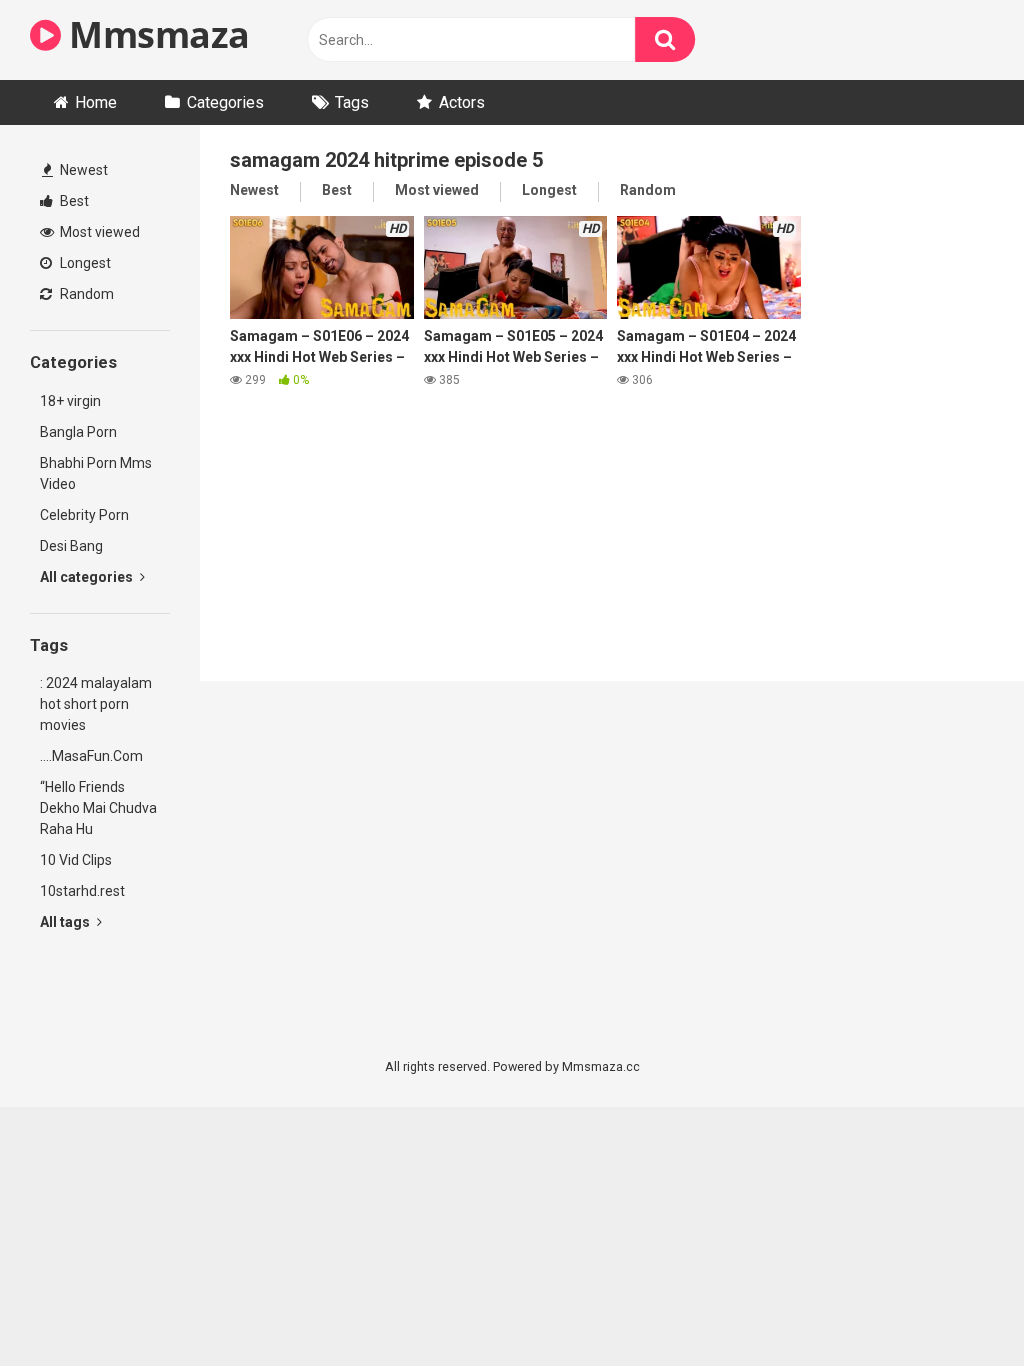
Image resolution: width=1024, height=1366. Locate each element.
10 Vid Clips (76, 860)
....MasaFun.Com (91, 756)
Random (85, 294)
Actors (462, 102)
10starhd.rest (82, 891)
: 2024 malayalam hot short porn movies (96, 704)
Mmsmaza (155, 34)
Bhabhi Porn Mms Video (96, 473)
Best (73, 201)
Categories (225, 102)
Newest (82, 170)
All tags (66, 922)
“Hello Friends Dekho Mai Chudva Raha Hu (98, 808)
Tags (352, 102)
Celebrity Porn (84, 515)
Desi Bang (71, 546)
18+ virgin (70, 401)
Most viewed (98, 232)
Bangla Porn (78, 432)
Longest (84, 263)
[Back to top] (957, 1305)
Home (96, 102)
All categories (88, 577)
